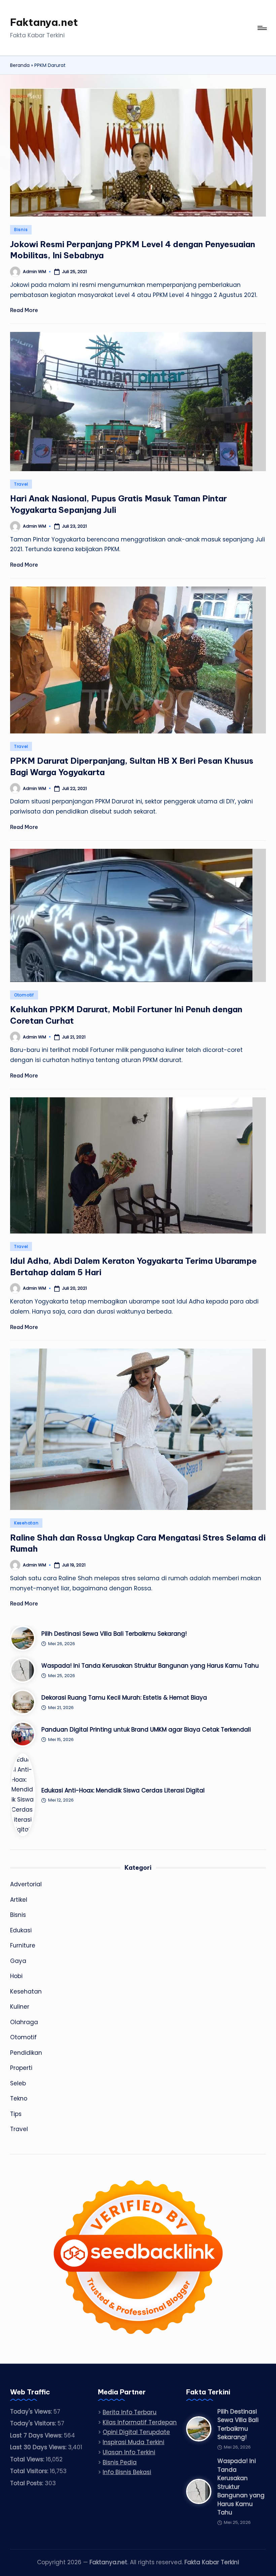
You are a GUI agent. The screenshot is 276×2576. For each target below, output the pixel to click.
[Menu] (262, 28)
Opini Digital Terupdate (136, 2432)
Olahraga (24, 2022)
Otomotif (24, 995)
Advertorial (26, 1884)
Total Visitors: (30, 2471)
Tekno (19, 2098)
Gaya (18, 1961)
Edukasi (21, 1930)
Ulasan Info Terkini (129, 2452)
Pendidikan (26, 2053)
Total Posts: (27, 2483)
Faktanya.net (44, 22)
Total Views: (28, 2459)
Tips (16, 2114)
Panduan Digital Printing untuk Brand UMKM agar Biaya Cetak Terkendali (146, 1730)
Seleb (18, 2083)
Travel (21, 484)
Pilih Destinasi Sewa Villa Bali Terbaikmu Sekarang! (114, 1634)
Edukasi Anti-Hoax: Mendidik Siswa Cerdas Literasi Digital (123, 1790)
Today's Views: (32, 2412)
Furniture (23, 1945)
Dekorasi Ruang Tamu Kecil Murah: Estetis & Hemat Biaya (124, 1698)
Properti (21, 2068)
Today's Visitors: (34, 2423)
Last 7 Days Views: (37, 2435)
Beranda (20, 65)
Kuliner (20, 2007)
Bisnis (21, 230)
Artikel (19, 1900)
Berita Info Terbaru (130, 2412)
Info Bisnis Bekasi (127, 2472)
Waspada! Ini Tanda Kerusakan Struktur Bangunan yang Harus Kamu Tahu (150, 1666)
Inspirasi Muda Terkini (133, 2442)
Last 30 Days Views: (39, 2447)
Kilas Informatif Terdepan (140, 2422)
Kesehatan (26, 1523)
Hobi (16, 1976)
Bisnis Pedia (120, 2462)
